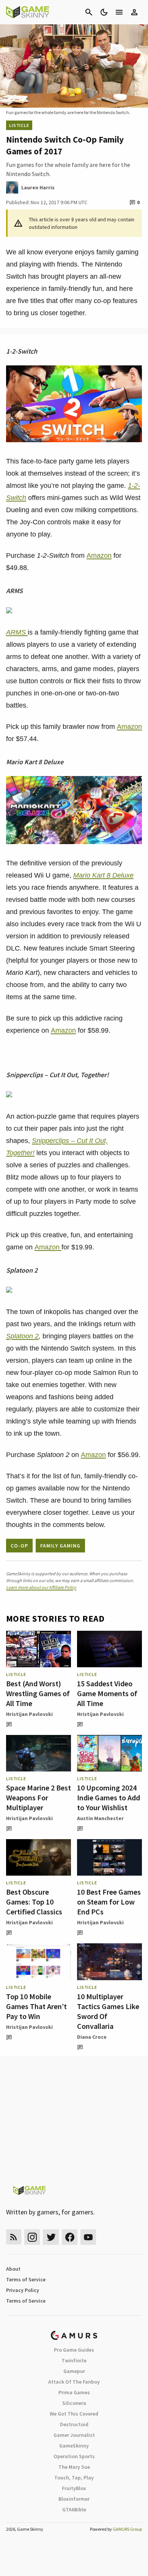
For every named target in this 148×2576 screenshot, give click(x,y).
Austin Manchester (100, 1818)
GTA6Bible (74, 2509)
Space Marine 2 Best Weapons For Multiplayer (39, 1797)
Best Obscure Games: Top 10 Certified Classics (34, 1902)
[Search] (89, 12)
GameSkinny (74, 2446)
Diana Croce (92, 2037)
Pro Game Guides (74, 2350)
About (13, 2269)
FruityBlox (74, 2488)
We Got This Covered (74, 2414)
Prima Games (74, 2392)
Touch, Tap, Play (74, 2478)
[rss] (14, 2237)
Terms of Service (26, 2279)
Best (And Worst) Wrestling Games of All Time (38, 1693)
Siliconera (74, 2403)
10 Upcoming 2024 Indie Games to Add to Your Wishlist (109, 1797)
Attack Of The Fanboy (74, 2382)
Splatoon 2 (22, 1336)
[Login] (134, 12)
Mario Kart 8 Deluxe (103, 875)
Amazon (99, 556)
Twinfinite (74, 2360)
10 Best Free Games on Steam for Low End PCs (109, 1902)
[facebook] (70, 2237)
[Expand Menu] (119, 12)
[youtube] (88, 2237)
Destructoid (74, 2424)
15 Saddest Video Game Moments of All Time (107, 1693)
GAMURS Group (127, 2529)
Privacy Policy (23, 2290)
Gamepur (74, 2371)
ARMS (17, 632)
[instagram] (32, 2237)
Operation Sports (74, 2456)
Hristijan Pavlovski (29, 1714)
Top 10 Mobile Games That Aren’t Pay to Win (36, 2006)
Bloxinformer (74, 2499)
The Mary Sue (74, 2467)
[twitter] (51, 2237)
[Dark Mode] (104, 12)
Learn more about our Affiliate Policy (41, 1587)
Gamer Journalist (74, 2435)
